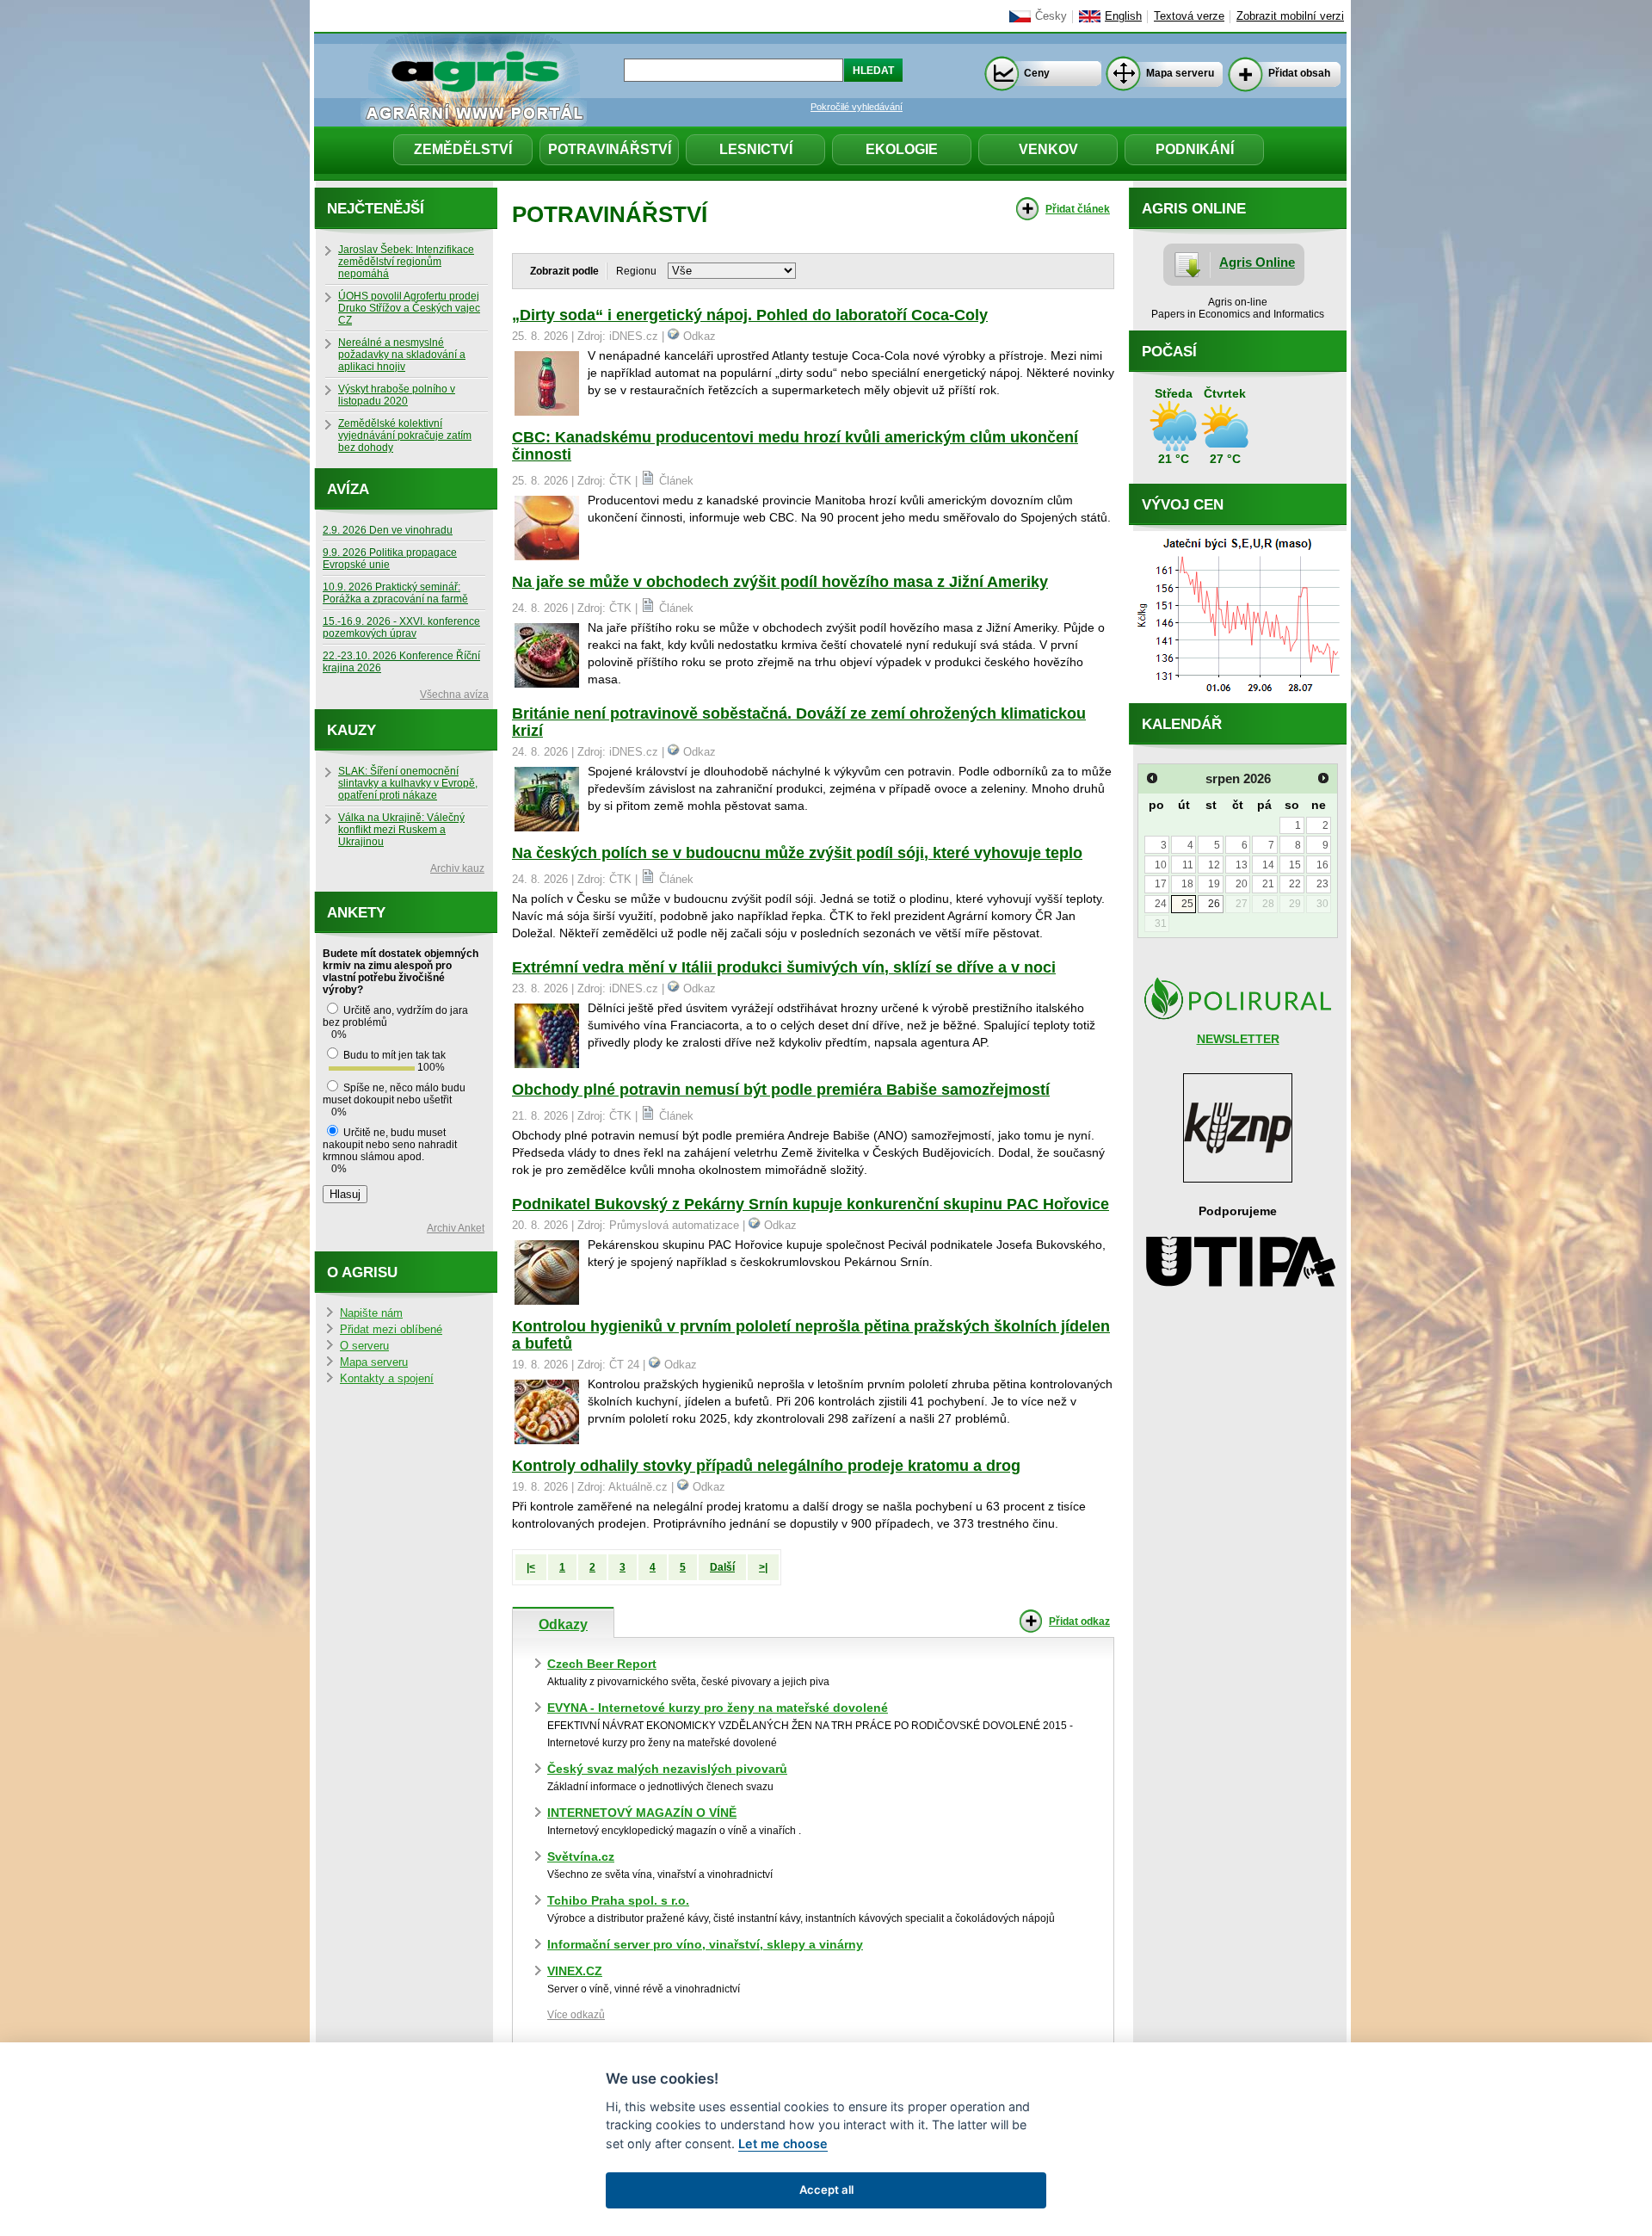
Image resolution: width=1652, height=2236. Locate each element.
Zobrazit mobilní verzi (1290, 16)
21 (1268, 884)
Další (722, 1567)
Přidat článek (1078, 209)
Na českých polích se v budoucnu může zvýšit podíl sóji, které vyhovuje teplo (797, 853)
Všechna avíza (454, 695)
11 (1188, 865)
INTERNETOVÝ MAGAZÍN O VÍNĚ (642, 1813)
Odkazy (563, 1624)
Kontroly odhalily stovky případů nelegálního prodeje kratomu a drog (766, 1466)
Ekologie (902, 149)
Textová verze (1189, 16)
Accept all (826, 2190)
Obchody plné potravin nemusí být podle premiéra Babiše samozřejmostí (781, 1090)
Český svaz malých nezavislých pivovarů (667, 1769)
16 (1322, 865)
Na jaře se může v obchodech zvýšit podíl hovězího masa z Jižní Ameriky (780, 582)
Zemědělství (463, 149)
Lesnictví (756, 149)
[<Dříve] (1152, 778)
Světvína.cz (581, 1856)
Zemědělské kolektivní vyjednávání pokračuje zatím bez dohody (405, 435)
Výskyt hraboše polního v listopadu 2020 (397, 395)
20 (1242, 884)
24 (1161, 904)
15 (1295, 865)
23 (1322, 884)
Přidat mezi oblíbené (391, 1330)
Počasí (1169, 352)
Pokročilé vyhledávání (857, 107)
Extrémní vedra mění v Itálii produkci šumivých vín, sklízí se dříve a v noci (784, 967)
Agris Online (1257, 262)
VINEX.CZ (575, 1971)
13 (1242, 865)
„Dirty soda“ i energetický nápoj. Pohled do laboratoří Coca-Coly (750, 315)
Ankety (356, 913)
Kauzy (351, 730)
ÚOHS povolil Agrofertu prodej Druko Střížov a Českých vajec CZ (409, 308)
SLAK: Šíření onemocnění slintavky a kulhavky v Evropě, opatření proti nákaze (408, 783)
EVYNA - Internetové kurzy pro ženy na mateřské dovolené (718, 1708)
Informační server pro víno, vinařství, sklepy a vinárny (705, 1944)
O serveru (364, 1346)
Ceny (1037, 73)
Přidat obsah (1299, 73)
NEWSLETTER (1238, 1039)
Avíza (348, 489)
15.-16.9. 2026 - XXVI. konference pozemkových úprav (401, 627)
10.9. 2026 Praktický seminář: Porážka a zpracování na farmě (395, 593)
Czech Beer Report (602, 1664)
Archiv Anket (456, 1228)
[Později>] (1323, 778)
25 (1187, 904)
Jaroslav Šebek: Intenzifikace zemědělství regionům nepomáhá (406, 262)
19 (1214, 884)
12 (1214, 865)
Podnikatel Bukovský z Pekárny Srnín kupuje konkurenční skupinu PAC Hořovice (811, 1204)
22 (1295, 884)
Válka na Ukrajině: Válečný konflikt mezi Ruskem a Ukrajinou (401, 830)
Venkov (1048, 149)
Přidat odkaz (1079, 1621)
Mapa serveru (1180, 73)
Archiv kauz (457, 868)
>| (763, 1567)
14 (1268, 865)
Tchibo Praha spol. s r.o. (618, 1900)
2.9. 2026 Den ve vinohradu (388, 530)
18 (1187, 884)
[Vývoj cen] (1238, 699)
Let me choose (783, 2143)
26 (1214, 904)
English (1123, 16)
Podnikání (1195, 149)
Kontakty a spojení (387, 1379)
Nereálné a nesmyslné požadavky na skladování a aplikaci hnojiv (402, 355)
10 (1161, 865)
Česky (1051, 16)
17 (1161, 884)
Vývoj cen (1183, 505)
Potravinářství (610, 149)
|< (531, 1567)
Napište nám (371, 1313)
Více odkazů (576, 2015)
